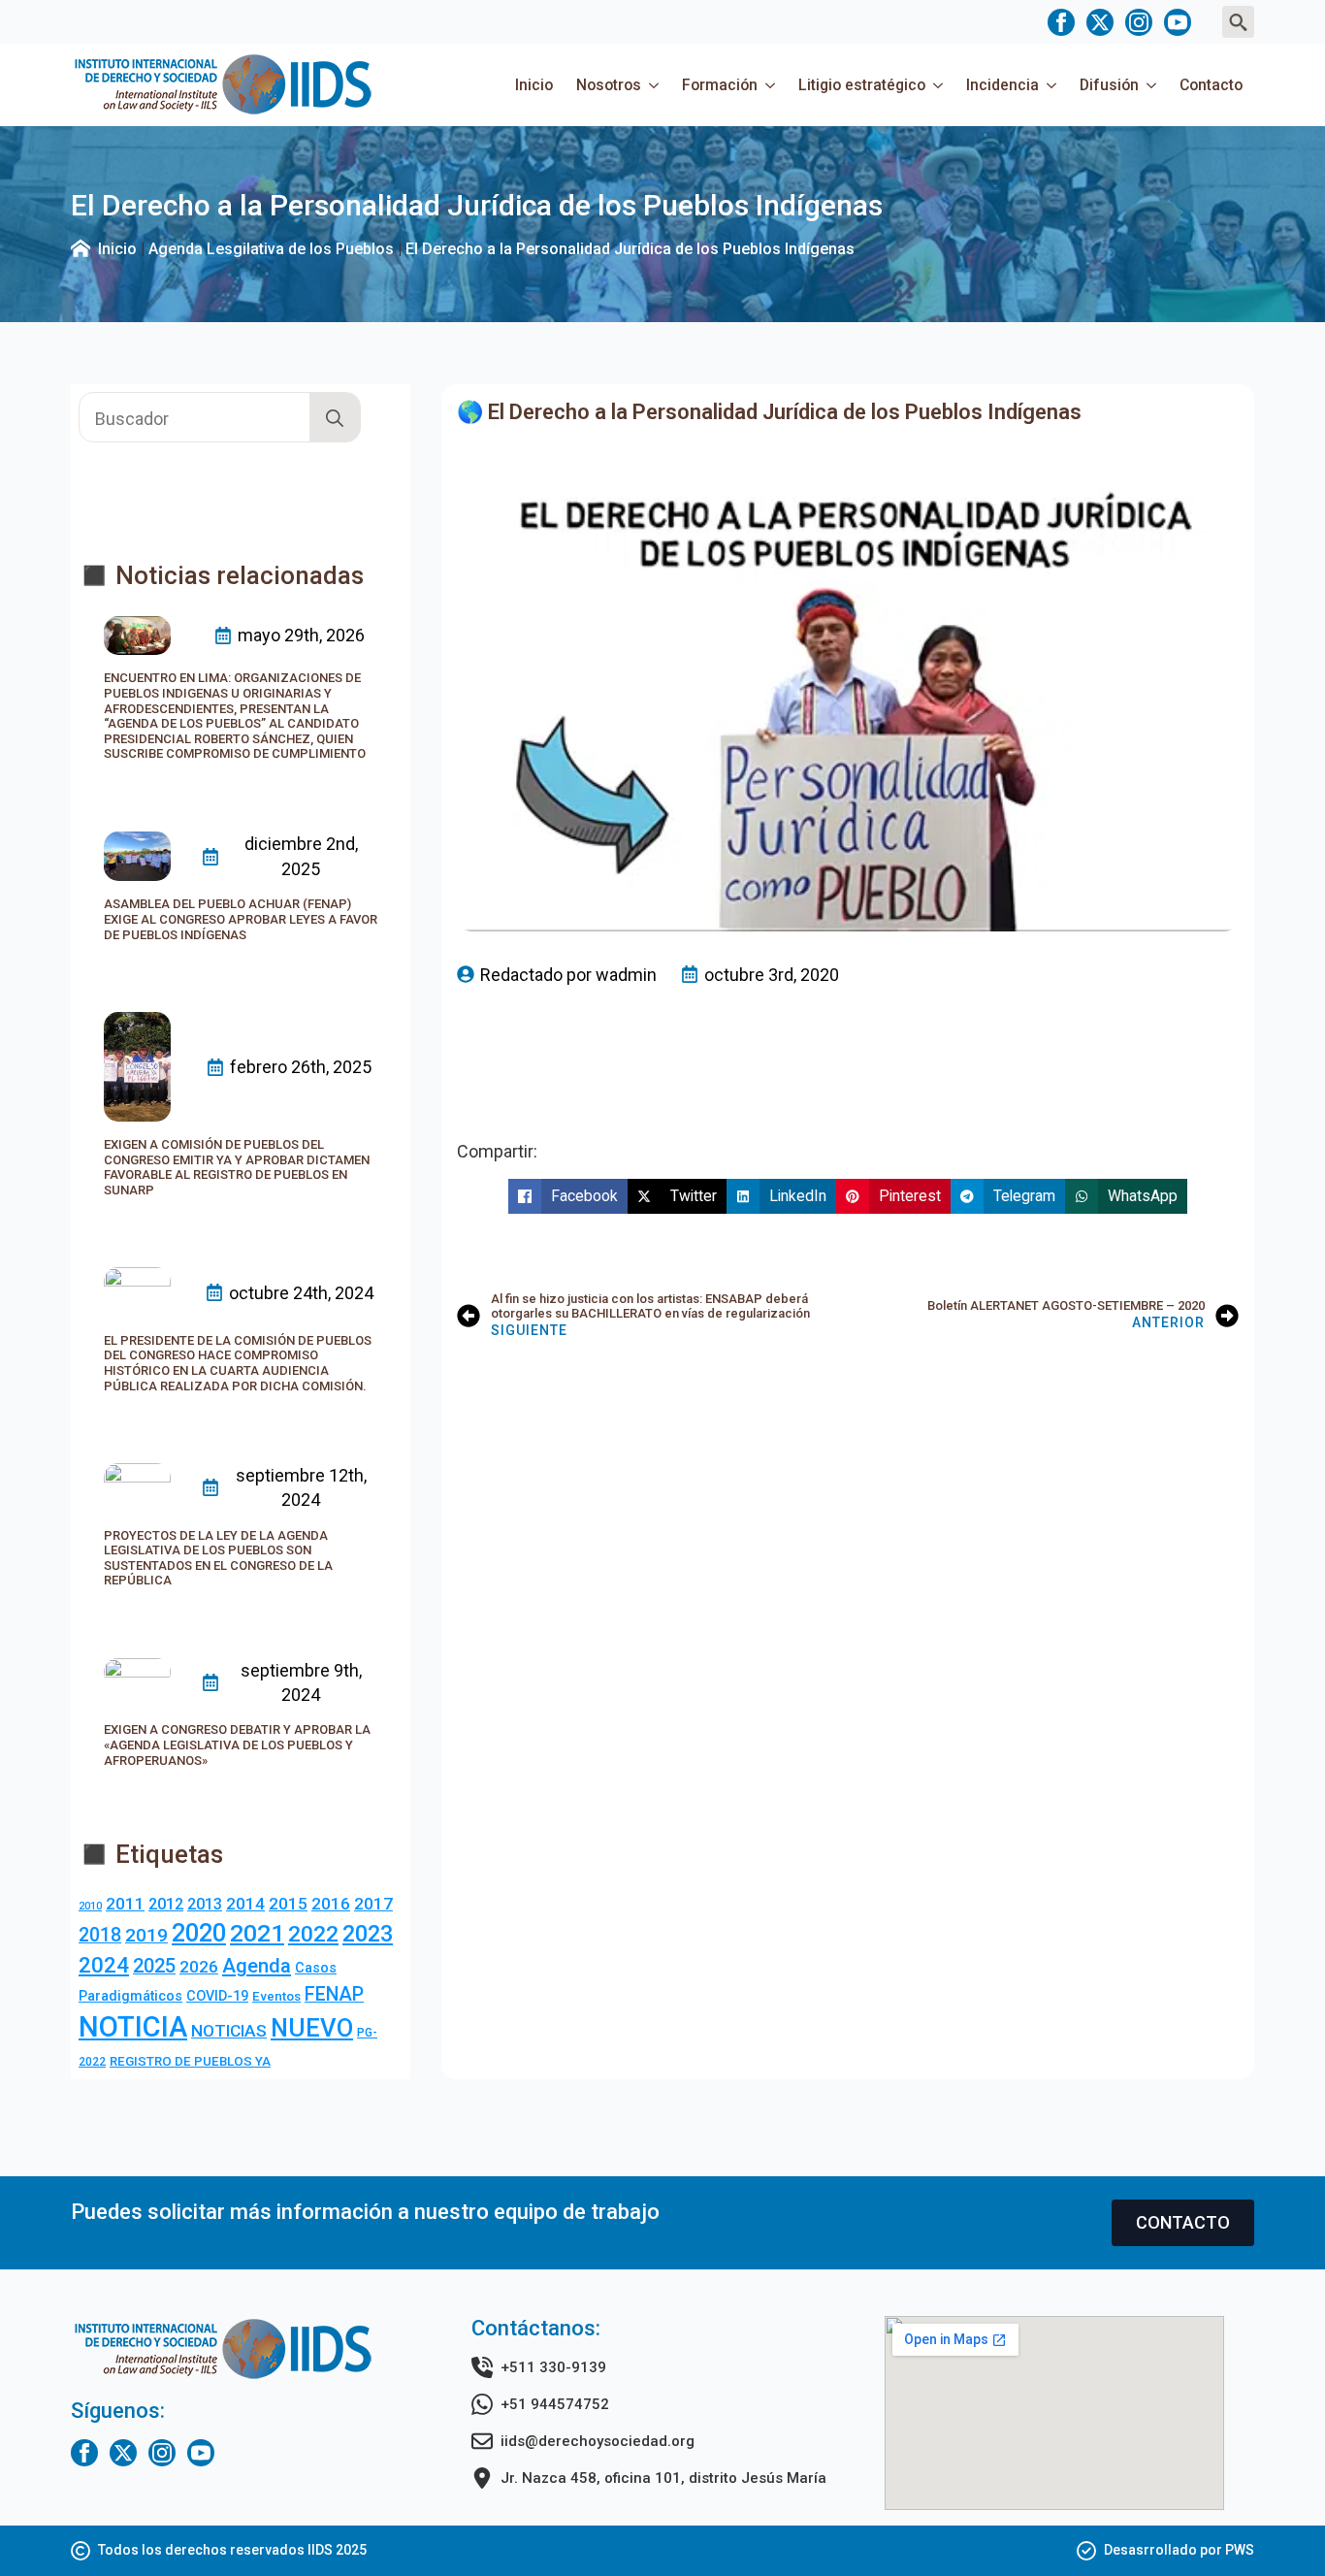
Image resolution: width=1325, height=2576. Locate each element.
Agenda (257, 1966)
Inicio (534, 85)
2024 (104, 1965)
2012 (166, 1904)
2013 (205, 1904)
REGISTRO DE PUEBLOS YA (190, 2061)
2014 (245, 1904)
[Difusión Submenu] (1153, 85)
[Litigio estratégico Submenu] (940, 85)
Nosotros (609, 85)
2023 (368, 1934)
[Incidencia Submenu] (1053, 85)
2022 (313, 1934)
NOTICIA (133, 2027)
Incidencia (1002, 85)
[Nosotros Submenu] (656, 85)
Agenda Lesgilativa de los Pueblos (271, 249)
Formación (720, 85)
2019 (146, 1935)
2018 (100, 1935)
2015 (288, 1904)
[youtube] (1178, 22)
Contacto (1211, 85)
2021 (257, 1933)
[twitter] (1100, 22)
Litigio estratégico (862, 85)
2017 (373, 1904)
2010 (90, 1906)
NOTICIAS (229, 2031)
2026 (199, 1967)
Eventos (276, 1996)
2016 (331, 1904)
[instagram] (1139, 22)
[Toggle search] (1238, 22)
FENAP (334, 1994)
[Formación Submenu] (772, 85)
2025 (154, 1966)
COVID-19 (217, 1996)
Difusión (1109, 85)
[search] (335, 418)
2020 (199, 1933)
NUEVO (312, 2028)
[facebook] (1061, 22)
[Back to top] (1277, 2527)
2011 (125, 1904)
